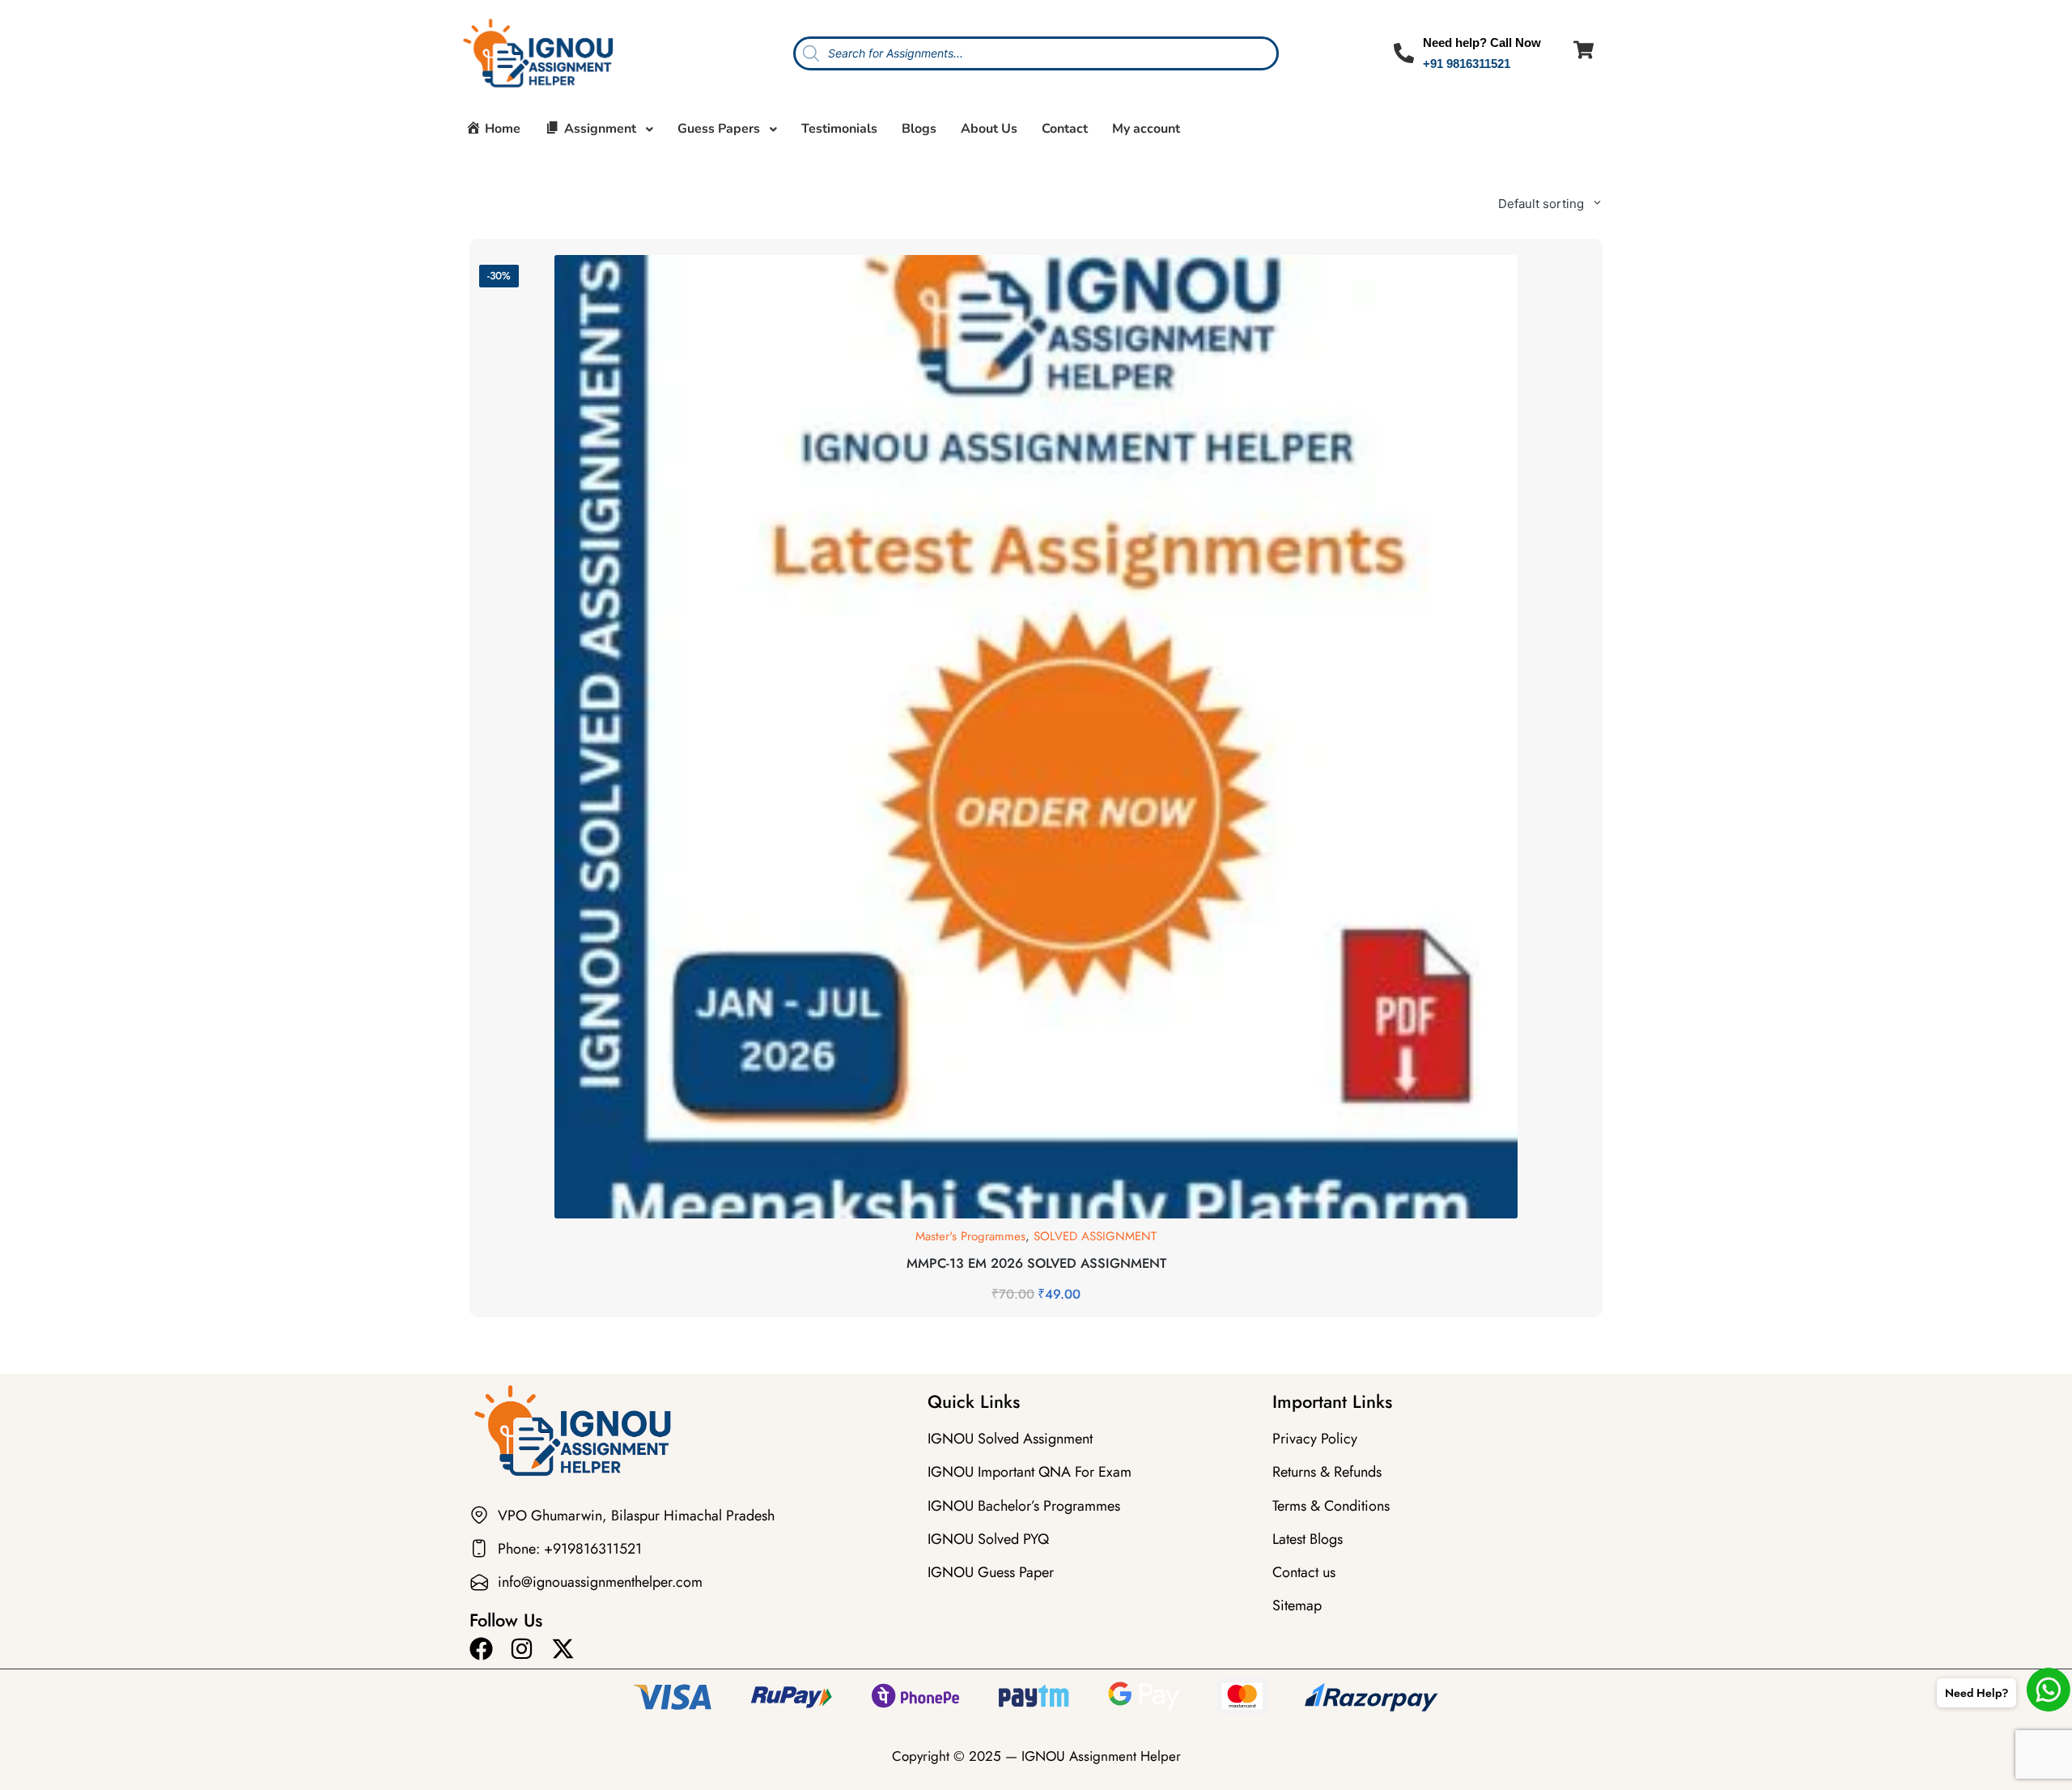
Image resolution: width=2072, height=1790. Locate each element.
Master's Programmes (970, 1236)
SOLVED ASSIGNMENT (1095, 1236)
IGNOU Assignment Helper (1101, 1756)
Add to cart (1036, 1216)
